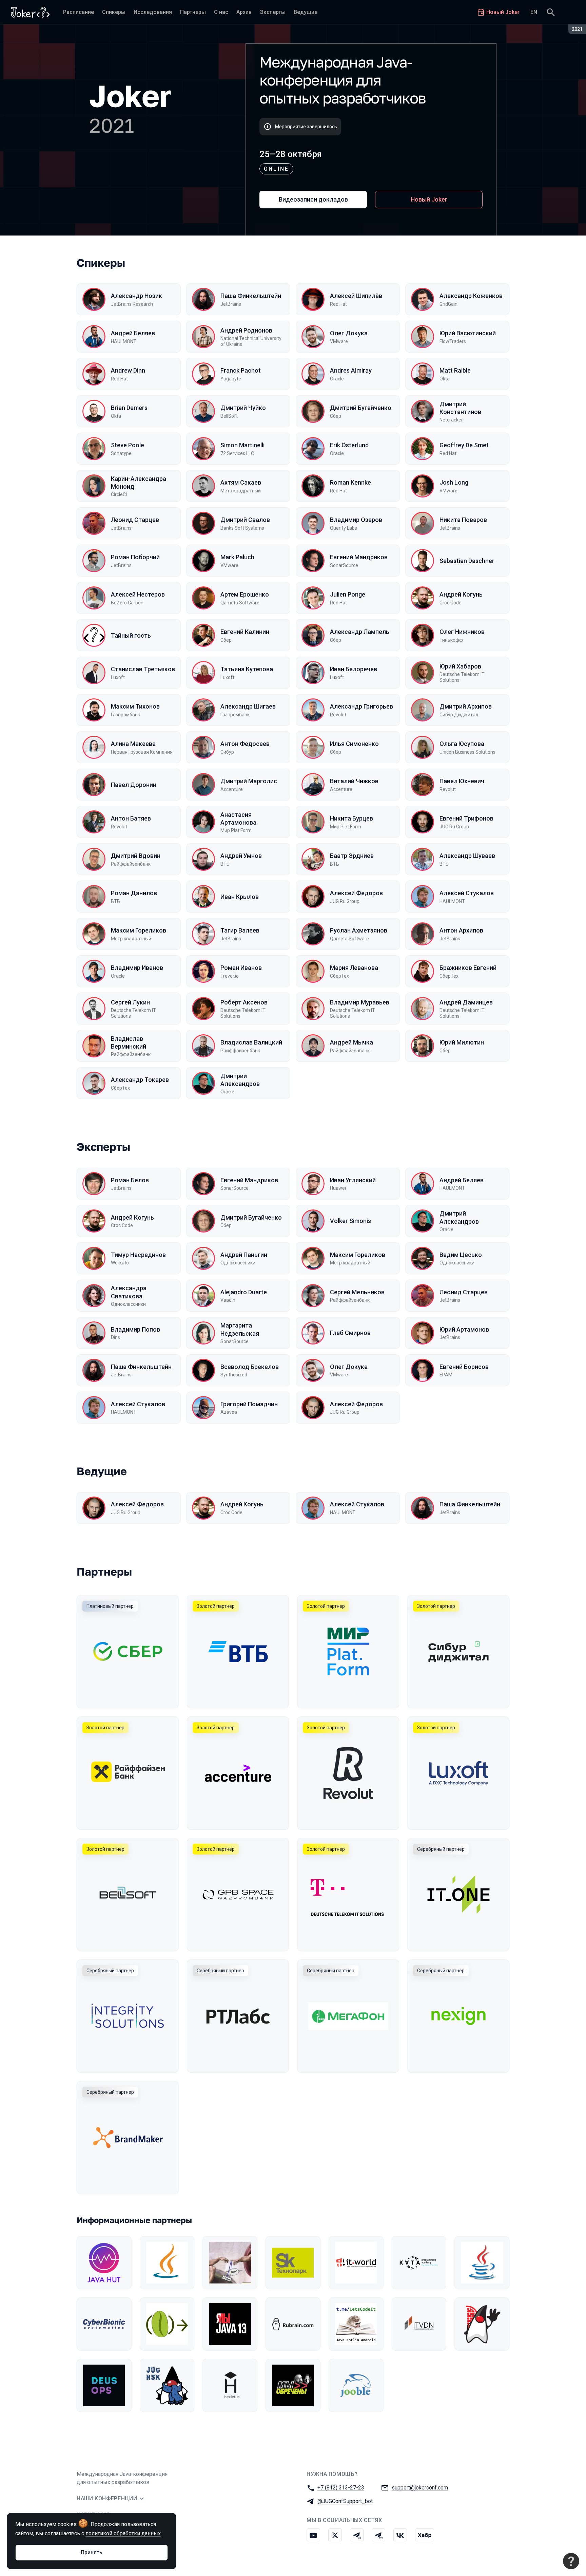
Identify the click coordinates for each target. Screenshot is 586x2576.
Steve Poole (128, 445)
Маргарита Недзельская (240, 1329)
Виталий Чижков (354, 781)
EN (534, 12)
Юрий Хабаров (460, 666)
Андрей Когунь (461, 594)
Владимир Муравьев (360, 1002)
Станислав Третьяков (143, 669)
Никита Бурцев (351, 818)
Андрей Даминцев (466, 1002)
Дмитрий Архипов (466, 706)
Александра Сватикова (129, 1292)
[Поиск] (551, 12)
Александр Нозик (136, 296)
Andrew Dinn (128, 370)
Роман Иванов (241, 968)
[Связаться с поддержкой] (571, 2561)
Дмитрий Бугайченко (361, 408)
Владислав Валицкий (251, 1042)
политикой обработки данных (123, 2533)
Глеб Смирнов (350, 1333)
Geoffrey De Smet (464, 445)
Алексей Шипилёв (356, 296)
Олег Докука (349, 333)
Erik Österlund (349, 445)
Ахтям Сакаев (241, 482)
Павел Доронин (134, 785)
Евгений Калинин (245, 632)
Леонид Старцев (135, 520)
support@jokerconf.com (420, 2488)
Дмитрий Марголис (249, 781)
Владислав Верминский (129, 1042)
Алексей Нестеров (138, 594)
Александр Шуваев (467, 856)
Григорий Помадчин (249, 1404)
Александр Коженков (471, 296)
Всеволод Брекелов (250, 1367)
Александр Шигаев (248, 706)
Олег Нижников (462, 632)
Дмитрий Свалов (245, 520)
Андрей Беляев (133, 333)
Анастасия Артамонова (238, 819)
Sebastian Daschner (467, 561)
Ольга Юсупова (462, 744)
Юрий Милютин (462, 1042)
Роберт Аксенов (244, 1002)
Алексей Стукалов (467, 893)
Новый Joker (429, 199)
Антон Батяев (131, 818)
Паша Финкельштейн (251, 296)
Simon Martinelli (242, 445)
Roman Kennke (350, 482)
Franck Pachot (241, 370)
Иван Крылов (240, 897)
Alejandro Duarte (244, 1292)
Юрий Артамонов (464, 1329)
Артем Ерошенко (245, 594)
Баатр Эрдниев (352, 856)
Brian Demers (129, 408)
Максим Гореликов (139, 930)
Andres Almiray (351, 370)
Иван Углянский (353, 1180)
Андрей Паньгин (244, 1255)
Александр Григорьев (362, 706)
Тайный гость (131, 635)
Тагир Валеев (240, 930)
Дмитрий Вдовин (136, 856)
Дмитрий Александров (240, 1080)
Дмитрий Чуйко (243, 408)
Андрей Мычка (351, 1042)
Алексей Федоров (356, 893)
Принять (92, 2552)
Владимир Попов (135, 1329)
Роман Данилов (134, 893)
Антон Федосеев (245, 744)
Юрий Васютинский (468, 333)
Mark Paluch (237, 557)
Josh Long (454, 482)
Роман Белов (130, 1180)
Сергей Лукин (130, 1002)
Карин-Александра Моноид (139, 483)
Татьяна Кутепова (247, 669)
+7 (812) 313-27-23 (341, 2488)
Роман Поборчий (135, 557)
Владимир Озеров (356, 520)
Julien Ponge (348, 594)
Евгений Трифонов (466, 818)
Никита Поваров (463, 520)
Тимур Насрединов (138, 1255)
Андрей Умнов (241, 856)
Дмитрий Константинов (460, 408)
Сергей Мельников (357, 1292)
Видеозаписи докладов (313, 199)
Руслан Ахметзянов (359, 930)
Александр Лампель (360, 632)
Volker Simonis (350, 1221)
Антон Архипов (461, 930)
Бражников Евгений (468, 968)
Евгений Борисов (464, 1367)
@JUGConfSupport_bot (345, 2501)
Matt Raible (455, 370)
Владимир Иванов (137, 968)
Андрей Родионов (246, 330)
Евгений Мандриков (359, 557)
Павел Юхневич (462, 781)
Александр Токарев (140, 1080)
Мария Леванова (354, 968)
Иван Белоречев (354, 669)
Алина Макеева (133, 744)
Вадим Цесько (461, 1255)
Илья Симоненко (354, 744)
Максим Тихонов (135, 706)
